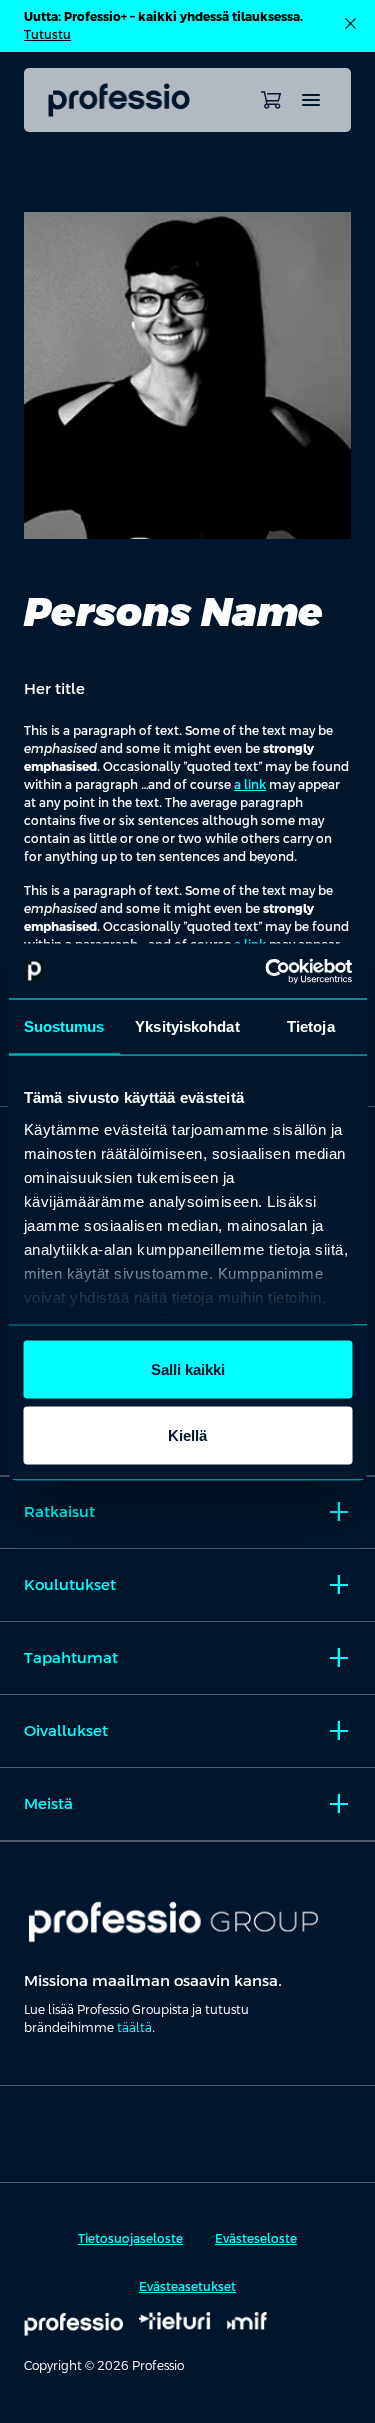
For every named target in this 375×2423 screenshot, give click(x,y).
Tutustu (47, 35)
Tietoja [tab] (311, 1026)
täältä (134, 2028)
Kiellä (187, 1434)
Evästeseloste (256, 2239)
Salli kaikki (188, 1369)
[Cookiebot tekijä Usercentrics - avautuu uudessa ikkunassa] (267, 971)
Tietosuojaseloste (130, 2239)
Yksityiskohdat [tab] (187, 1026)
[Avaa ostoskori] (271, 100)
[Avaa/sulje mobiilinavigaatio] (311, 100)
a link (250, 785)
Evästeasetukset (187, 2287)
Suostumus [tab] (64, 1026)
